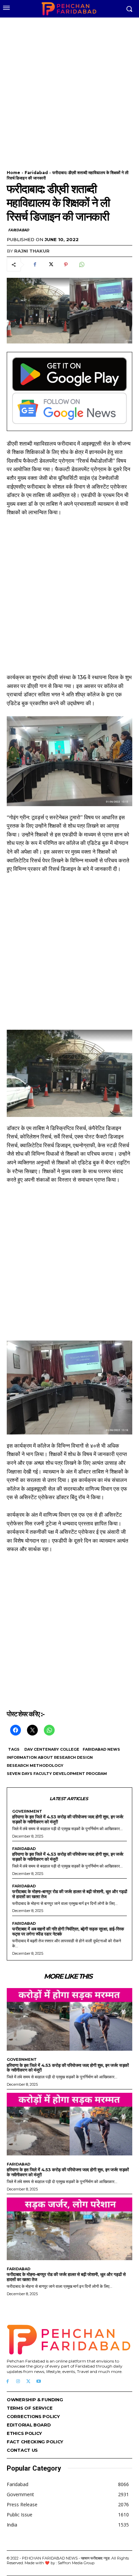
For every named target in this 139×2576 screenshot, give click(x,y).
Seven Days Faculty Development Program (57, 1774)
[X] (50, 265)
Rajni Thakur (32, 251)
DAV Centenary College (52, 1749)
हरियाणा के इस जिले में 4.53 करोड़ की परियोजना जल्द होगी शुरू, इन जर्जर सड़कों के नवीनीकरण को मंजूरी (68, 1819)
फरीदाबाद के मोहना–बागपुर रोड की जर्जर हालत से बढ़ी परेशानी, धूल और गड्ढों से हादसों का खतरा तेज (69, 1894)
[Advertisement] (69, 90)
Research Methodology (35, 1765)
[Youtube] (39, 2382)
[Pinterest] (66, 265)
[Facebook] (35, 265)
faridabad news (101, 1749)
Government (27, 1811)
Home (13, 173)
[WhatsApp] (81, 265)
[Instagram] (18, 2382)
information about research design (50, 1757)
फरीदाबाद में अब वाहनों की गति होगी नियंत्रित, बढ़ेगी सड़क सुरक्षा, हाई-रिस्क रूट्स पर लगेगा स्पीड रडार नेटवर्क (68, 1931)
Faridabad (36, 173)
